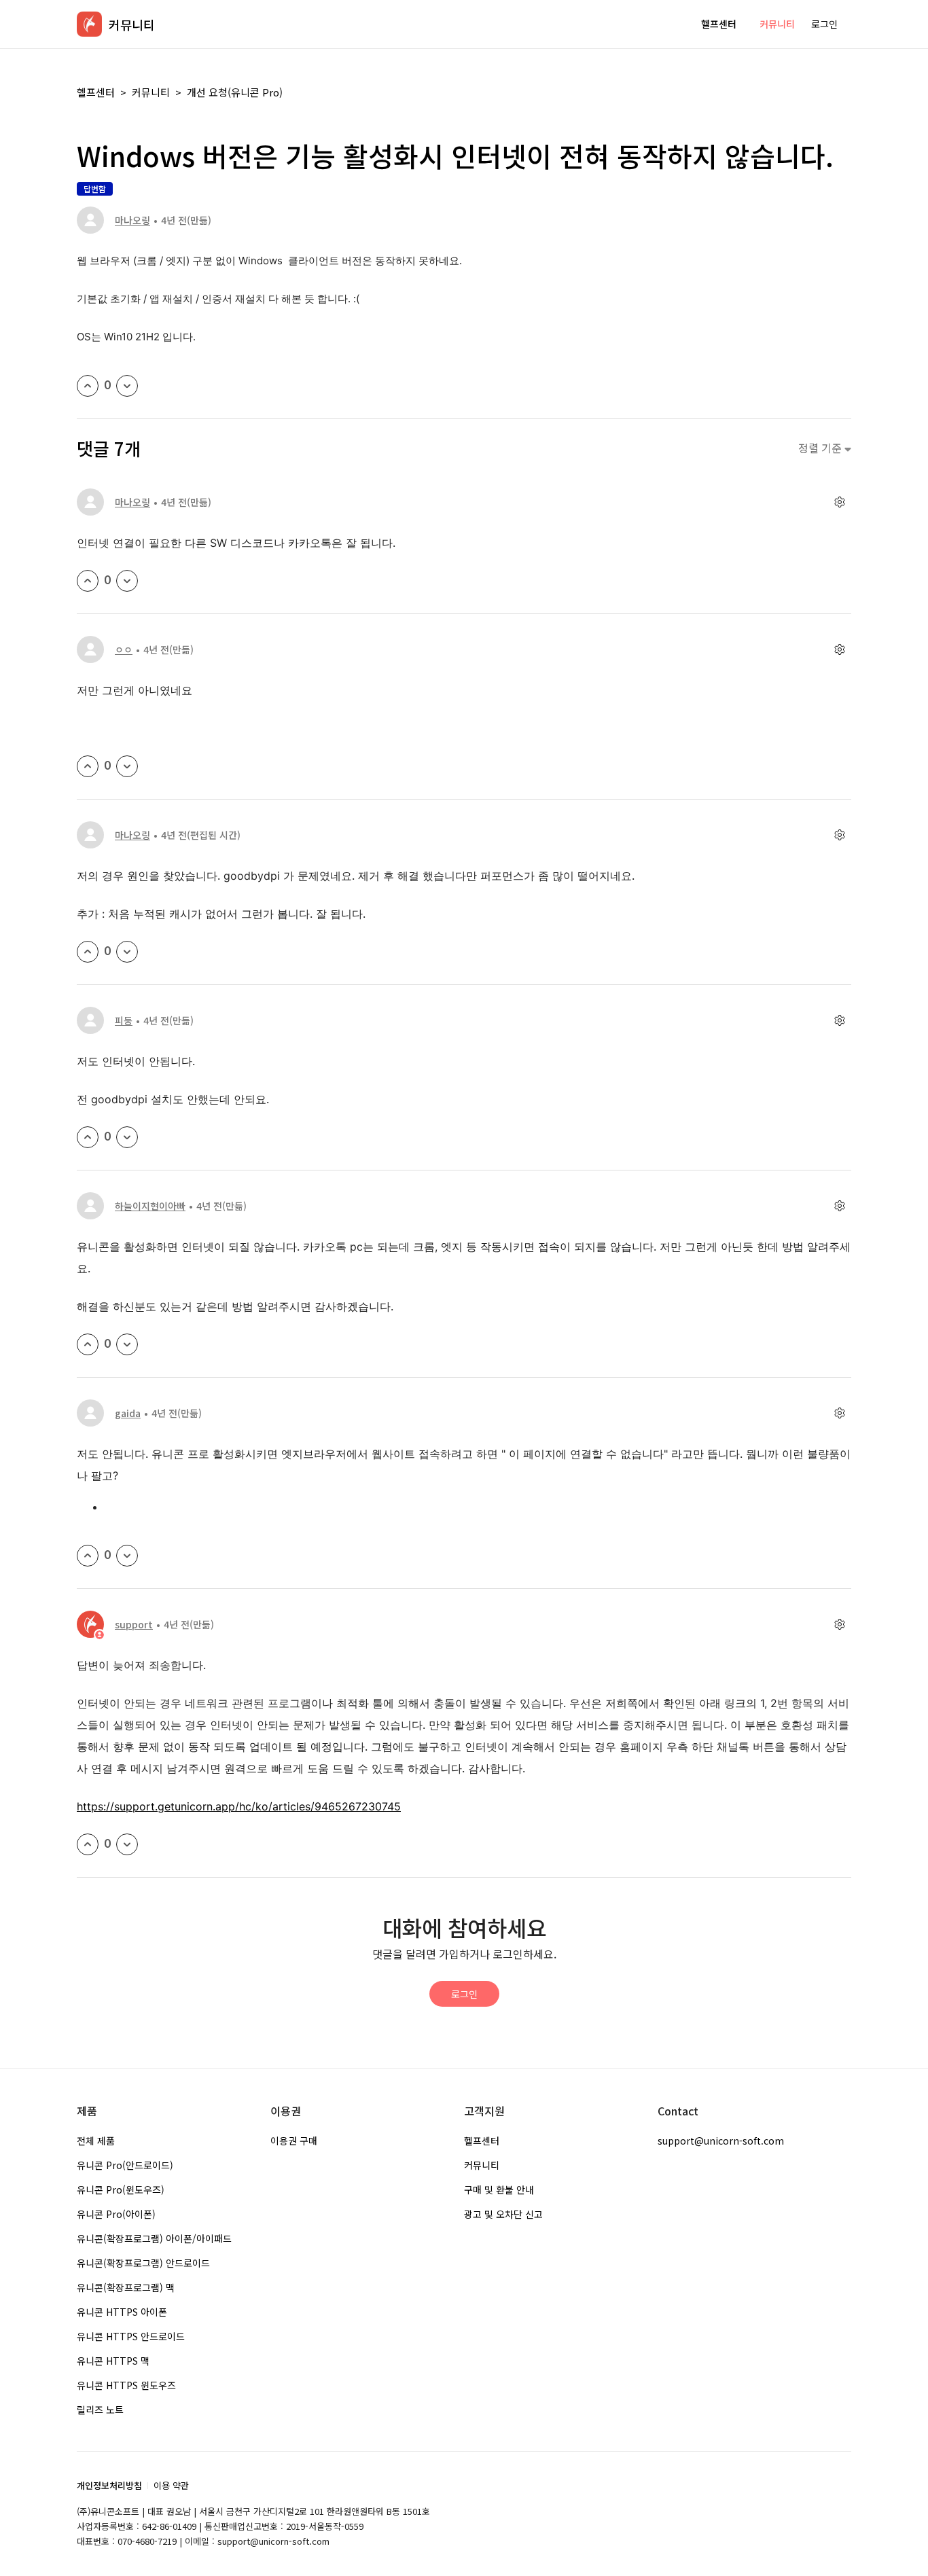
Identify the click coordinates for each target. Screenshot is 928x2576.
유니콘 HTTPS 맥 (113, 2361)
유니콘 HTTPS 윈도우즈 (126, 2385)
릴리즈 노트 (100, 2410)
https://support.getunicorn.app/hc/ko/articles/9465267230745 (239, 1806)
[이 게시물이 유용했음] (88, 386)
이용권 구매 (294, 2141)
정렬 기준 (821, 448)
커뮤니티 (777, 24)
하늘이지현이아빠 (150, 1206)
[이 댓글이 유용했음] (88, 581)
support (134, 1624)
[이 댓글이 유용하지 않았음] (127, 581)
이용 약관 (171, 2485)
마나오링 (132, 220)
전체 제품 (96, 2141)
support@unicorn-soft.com (721, 2141)
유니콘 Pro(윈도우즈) (121, 2189)
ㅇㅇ (124, 649)
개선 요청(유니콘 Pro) (235, 92)
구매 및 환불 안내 (499, 2189)
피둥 (124, 1020)
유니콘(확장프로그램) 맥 (126, 2287)
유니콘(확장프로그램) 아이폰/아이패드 (154, 2238)
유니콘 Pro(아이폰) (116, 2214)
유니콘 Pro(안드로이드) (125, 2165)
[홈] (89, 24)
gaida (128, 1413)
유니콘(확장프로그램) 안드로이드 (143, 2263)
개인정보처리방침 (109, 2485)
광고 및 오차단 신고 (503, 2214)
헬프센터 (719, 24)
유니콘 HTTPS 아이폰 (122, 2312)
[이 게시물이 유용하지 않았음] (127, 386)
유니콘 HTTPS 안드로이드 (131, 2336)
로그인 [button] (824, 24)
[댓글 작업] (839, 502)
